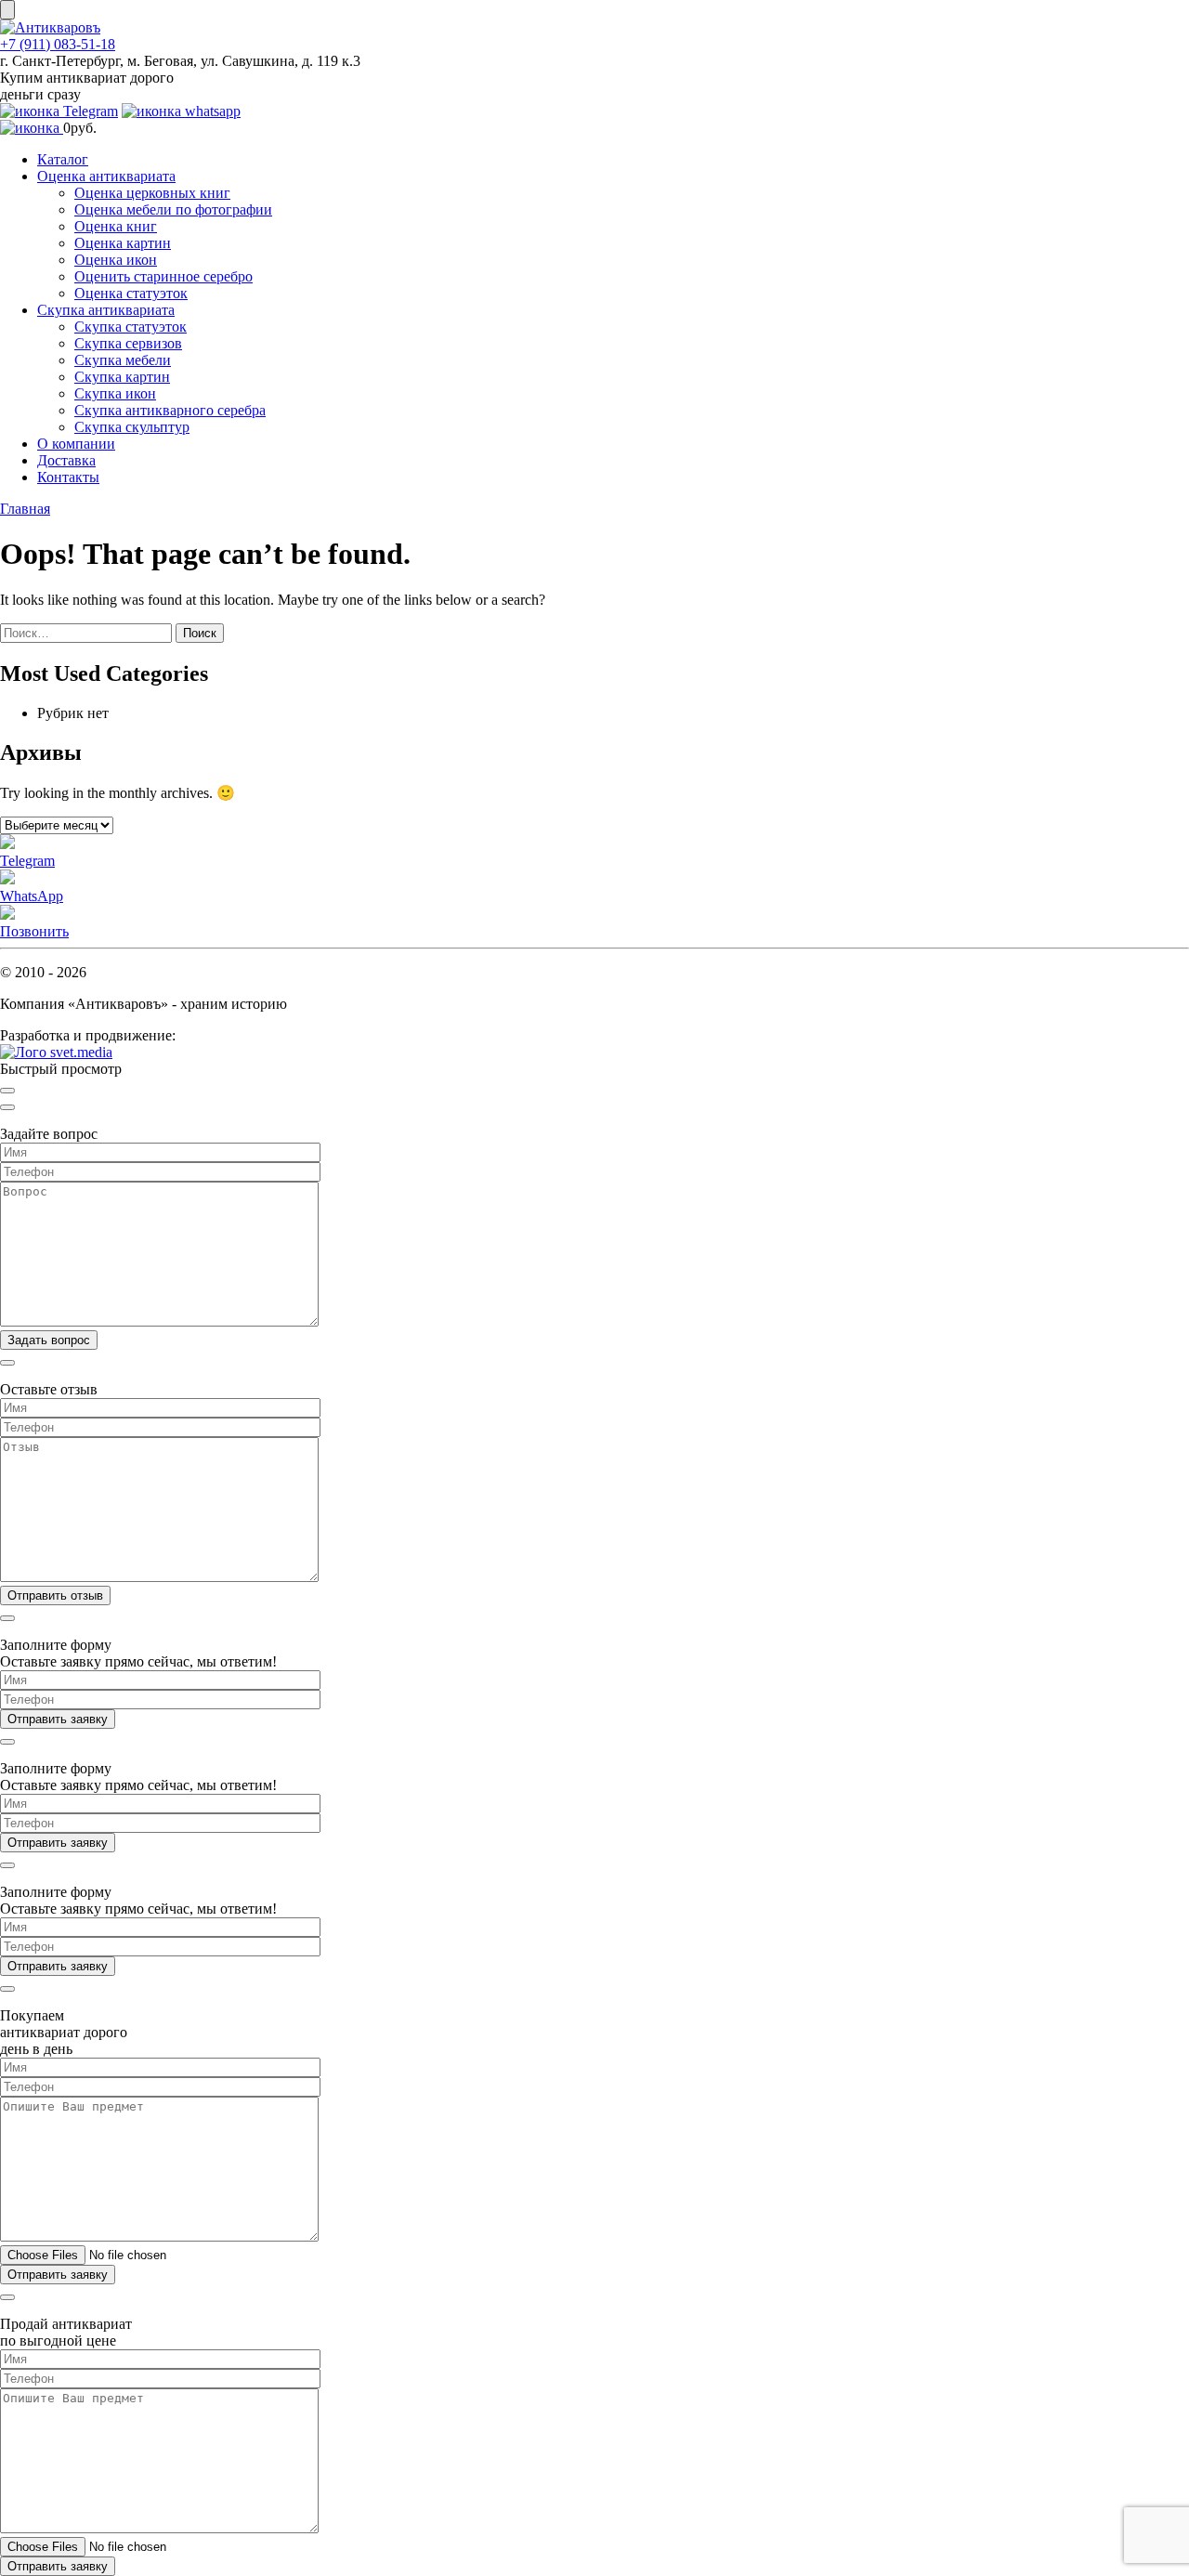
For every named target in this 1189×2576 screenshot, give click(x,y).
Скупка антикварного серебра (170, 410)
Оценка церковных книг (152, 193)
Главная (25, 509)
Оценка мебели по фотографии (173, 209)
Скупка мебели (123, 360)
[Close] (7, 1091)
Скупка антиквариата (106, 310)
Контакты (68, 477)
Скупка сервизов (128, 343)
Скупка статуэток (131, 327)
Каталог (63, 159)
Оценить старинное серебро (163, 276)
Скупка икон (115, 393)
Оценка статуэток (131, 293)
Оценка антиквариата (106, 176)
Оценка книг (116, 226)
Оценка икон (116, 260)
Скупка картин (122, 377)
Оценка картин (123, 243)
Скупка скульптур (132, 427)
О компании (76, 444)
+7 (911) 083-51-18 (58, 44)
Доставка (66, 460)
